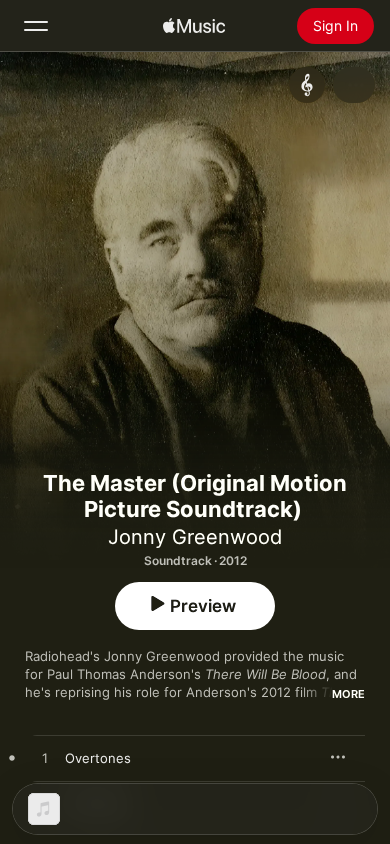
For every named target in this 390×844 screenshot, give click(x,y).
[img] (194, 26)
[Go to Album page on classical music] (307, 85)
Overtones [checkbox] (98, 758)
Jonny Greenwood (195, 537)
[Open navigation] (36, 26)
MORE (348, 694)
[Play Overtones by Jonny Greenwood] (45, 759)
